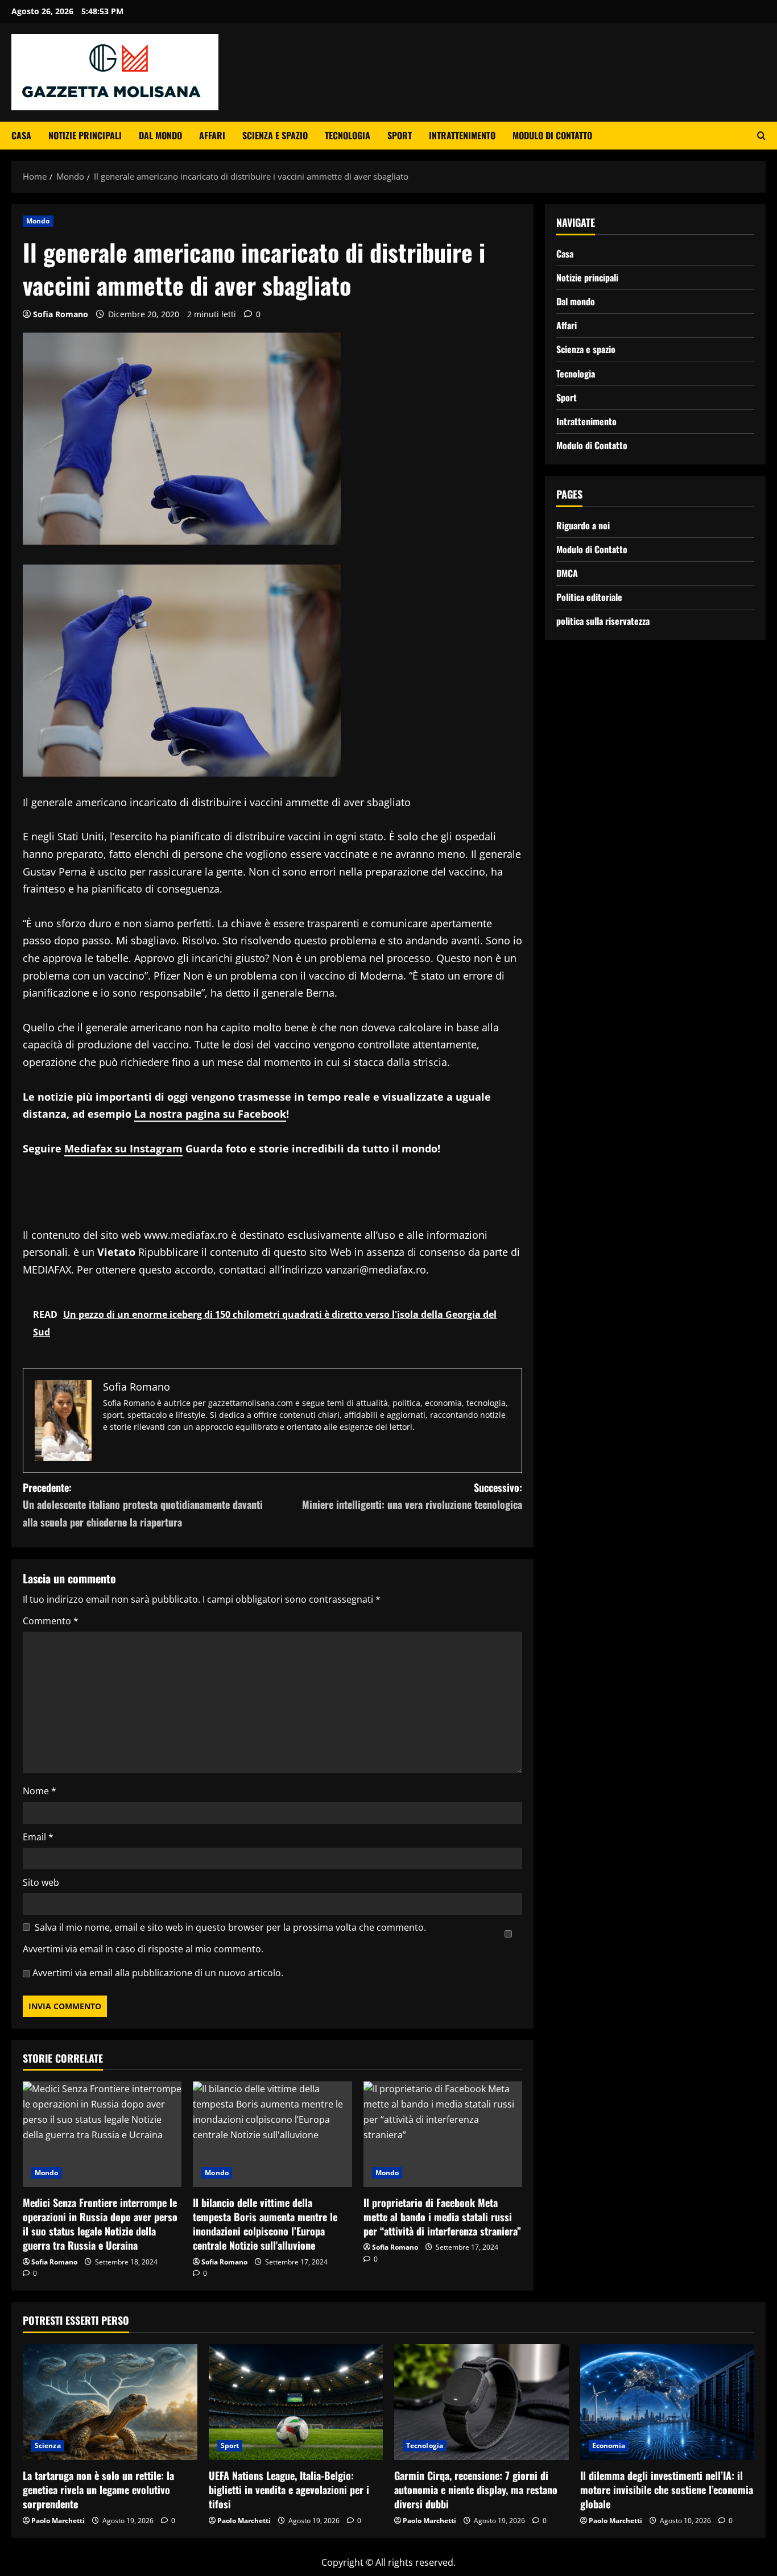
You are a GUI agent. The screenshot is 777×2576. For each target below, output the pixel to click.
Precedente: (143, 1505)
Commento (51, 1621)
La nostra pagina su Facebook (210, 1114)
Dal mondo (160, 135)
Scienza (48, 2446)
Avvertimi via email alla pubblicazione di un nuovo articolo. (158, 1973)
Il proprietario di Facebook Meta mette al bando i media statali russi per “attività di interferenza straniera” (442, 2217)
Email (38, 1837)
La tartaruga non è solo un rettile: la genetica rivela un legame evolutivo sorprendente (98, 2490)
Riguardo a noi (583, 525)
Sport (400, 135)
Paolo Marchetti (58, 2521)
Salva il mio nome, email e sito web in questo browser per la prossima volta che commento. (230, 1927)
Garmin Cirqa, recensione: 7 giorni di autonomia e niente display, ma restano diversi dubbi (476, 2490)
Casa (21, 135)
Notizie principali (85, 135)
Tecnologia (348, 135)
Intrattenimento (462, 135)
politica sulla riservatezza (603, 620)
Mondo (38, 221)
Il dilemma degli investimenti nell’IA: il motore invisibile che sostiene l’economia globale (667, 2490)
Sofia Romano (61, 314)
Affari (212, 135)
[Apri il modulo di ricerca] (761, 136)
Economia (609, 2446)
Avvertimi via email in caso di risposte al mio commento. (143, 1949)
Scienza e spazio (275, 135)
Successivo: (412, 1496)
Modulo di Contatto (552, 135)
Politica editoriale (589, 596)
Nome (40, 1791)
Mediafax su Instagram (123, 1148)
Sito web (41, 1882)
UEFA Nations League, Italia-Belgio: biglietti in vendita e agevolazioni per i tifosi (289, 2490)
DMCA (567, 573)
